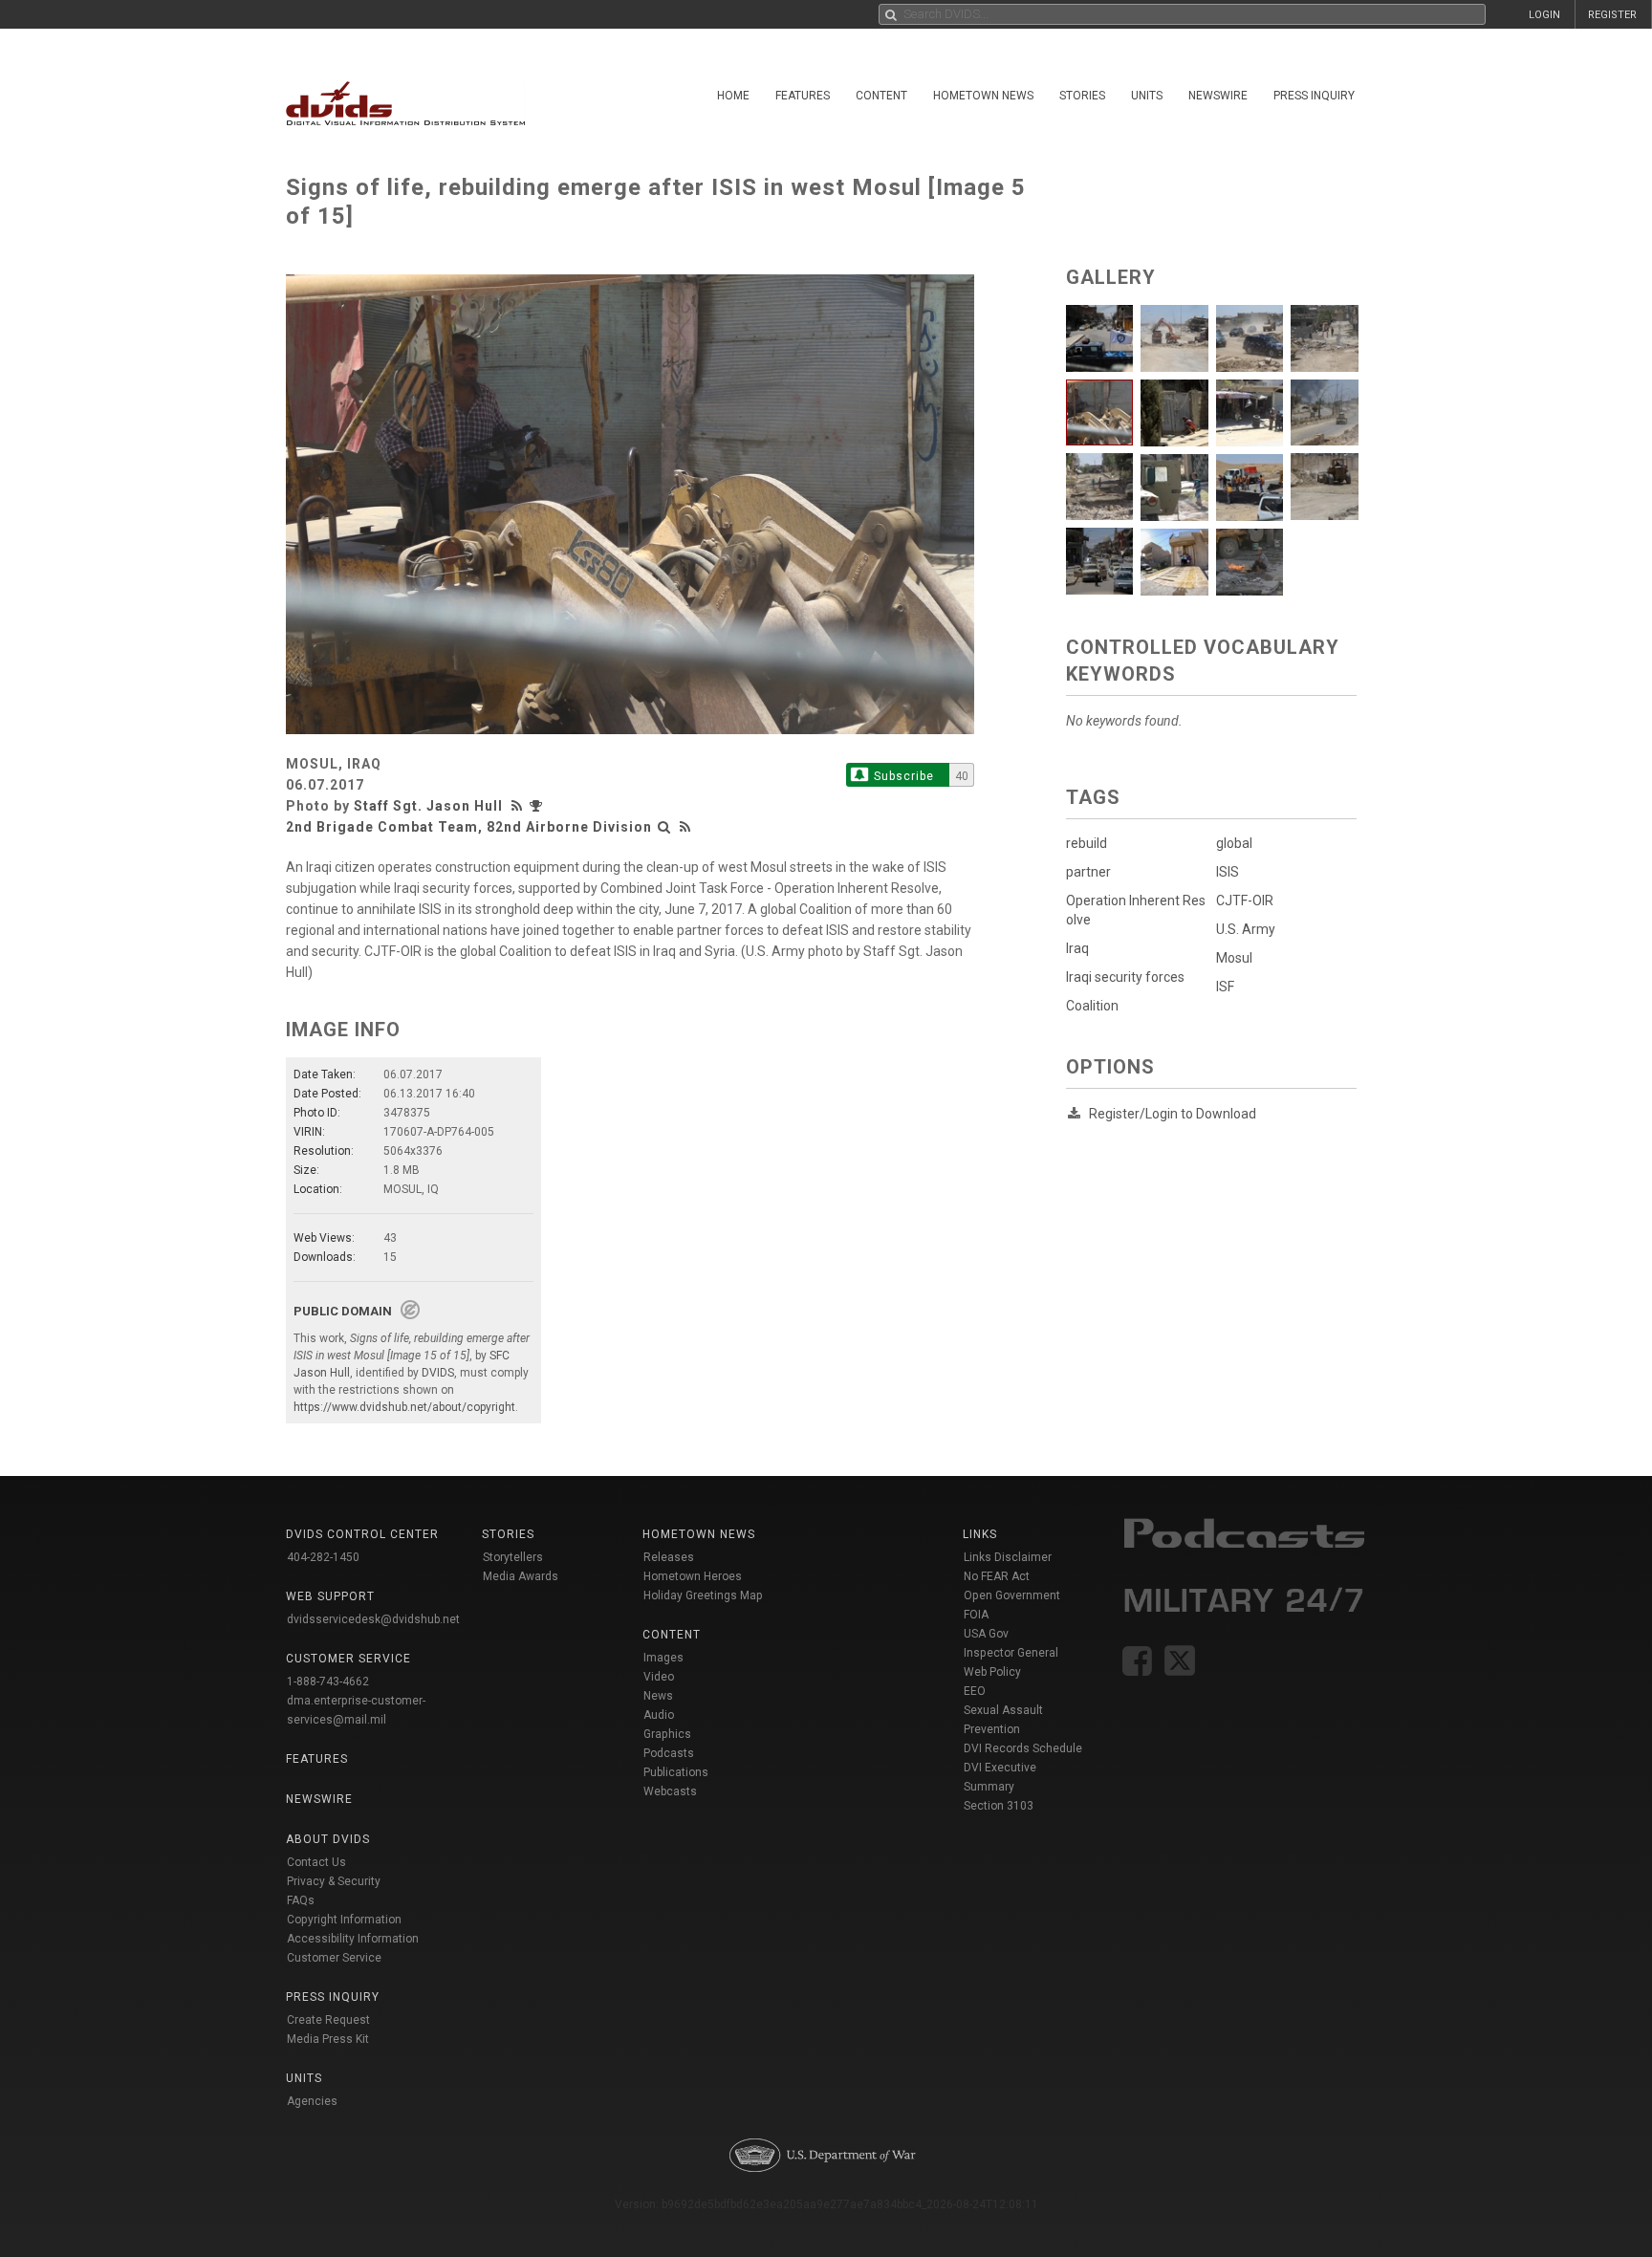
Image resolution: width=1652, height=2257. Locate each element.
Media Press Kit (328, 2039)
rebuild (1087, 843)
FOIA (976, 1615)
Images (663, 1658)
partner (1088, 872)
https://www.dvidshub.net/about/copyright (404, 1407)
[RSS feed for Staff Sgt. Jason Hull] (519, 806)
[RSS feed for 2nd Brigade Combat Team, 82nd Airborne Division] (685, 827)
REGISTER (1612, 15)
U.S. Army (1246, 929)
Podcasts (669, 1753)
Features (803, 96)
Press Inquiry (1314, 96)
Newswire (1218, 96)
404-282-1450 (323, 1557)
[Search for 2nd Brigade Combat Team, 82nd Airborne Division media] (664, 827)
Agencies (312, 2101)
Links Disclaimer (1008, 1557)
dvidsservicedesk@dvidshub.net (373, 1619)
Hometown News (983, 96)
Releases (669, 1557)
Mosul (1234, 958)
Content (881, 96)
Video (659, 1677)
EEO (975, 1691)
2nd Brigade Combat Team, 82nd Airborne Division (469, 827)
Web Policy (992, 1672)
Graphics (667, 1734)
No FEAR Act (997, 1576)
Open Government (1012, 1595)
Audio (659, 1715)
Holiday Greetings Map (703, 1595)
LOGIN (1544, 15)
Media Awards (521, 1576)
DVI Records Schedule (1023, 1748)
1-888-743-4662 (328, 1682)
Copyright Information (344, 1920)
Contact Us (316, 1862)
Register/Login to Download (1173, 1114)
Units (1147, 96)
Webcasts (670, 1791)
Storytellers (513, 1557)
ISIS (1228, 872)
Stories (1082, 96)
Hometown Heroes (693, 1576)
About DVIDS (328, 1839)
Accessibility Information (353, 1939)
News (658, 1696)
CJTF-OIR (1245, 901)
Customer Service (334, 1958)
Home (733, 96)
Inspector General (1011, 1653)
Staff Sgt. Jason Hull (428, 806)
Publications (676, 1772)
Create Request (328, 2020)
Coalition (1092, 1006)
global (1234, 843)
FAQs (301, 1900)
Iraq (1077, 948)
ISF (1225, 987)
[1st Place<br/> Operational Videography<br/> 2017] (538, 806)
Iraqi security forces (1125, 977)
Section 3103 (999, 1806)
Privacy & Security (334, 1881)
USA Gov (986, 1634)
